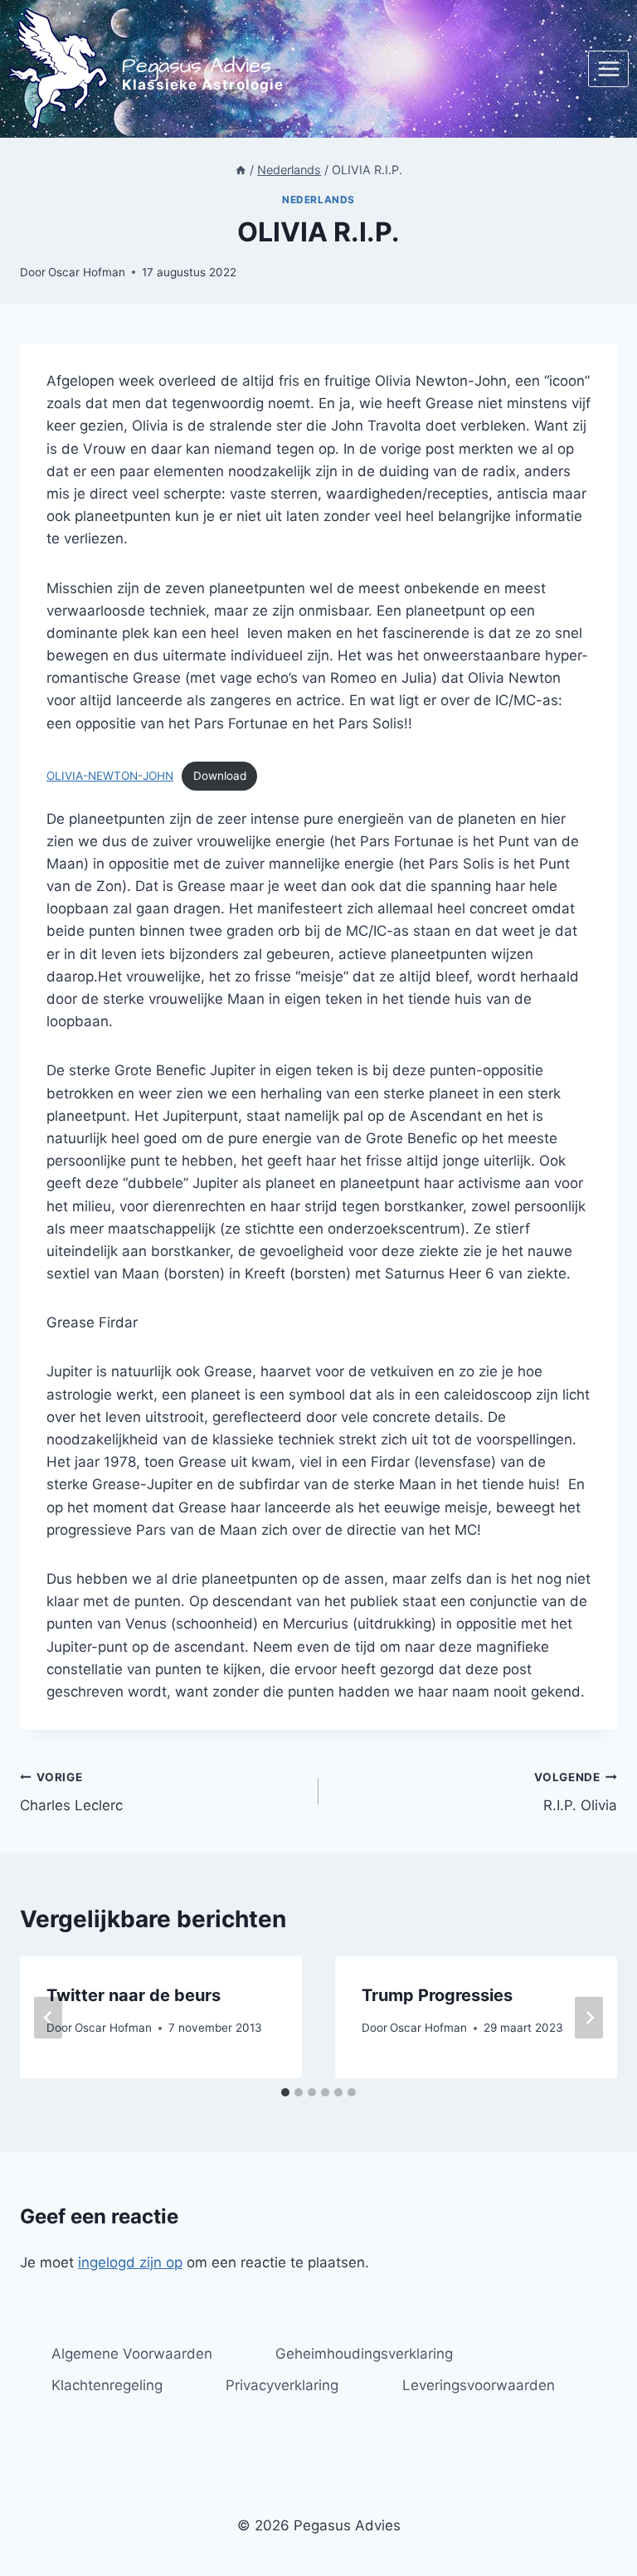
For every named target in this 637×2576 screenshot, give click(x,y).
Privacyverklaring (282, 2385)
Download (220, 776)
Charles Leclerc (71, 1792)
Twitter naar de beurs (134, 1995)
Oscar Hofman (87, 272)
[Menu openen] (608, 68)
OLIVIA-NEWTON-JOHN (110, 776)
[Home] (241, 170)
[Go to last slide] (48, 2017)
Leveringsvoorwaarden (479, 2385)
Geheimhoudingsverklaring (364, 2354)
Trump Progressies (437, 1995)
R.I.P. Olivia (576, 1792)
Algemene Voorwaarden (132, 2354)
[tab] (285, 2092)
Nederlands (318, 200)
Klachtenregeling (107, 2385)
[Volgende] (589, 2017)
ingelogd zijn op (130, 2262)
